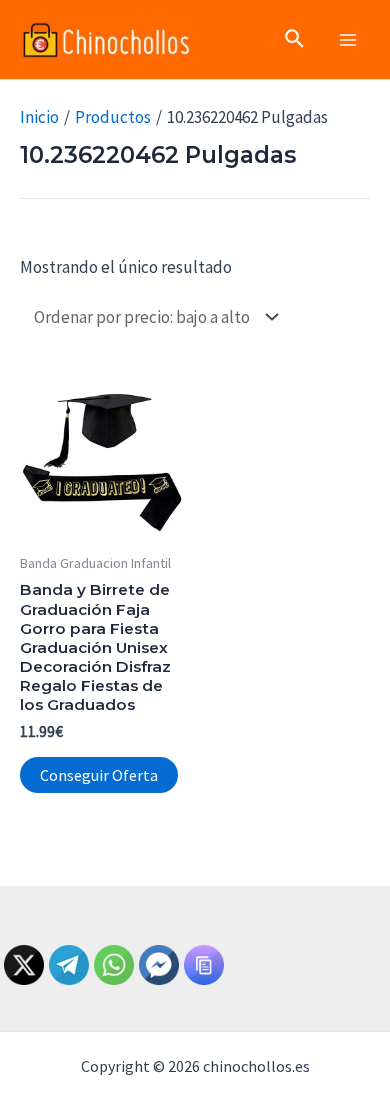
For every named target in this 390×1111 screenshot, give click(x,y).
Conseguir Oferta (99, 775)
